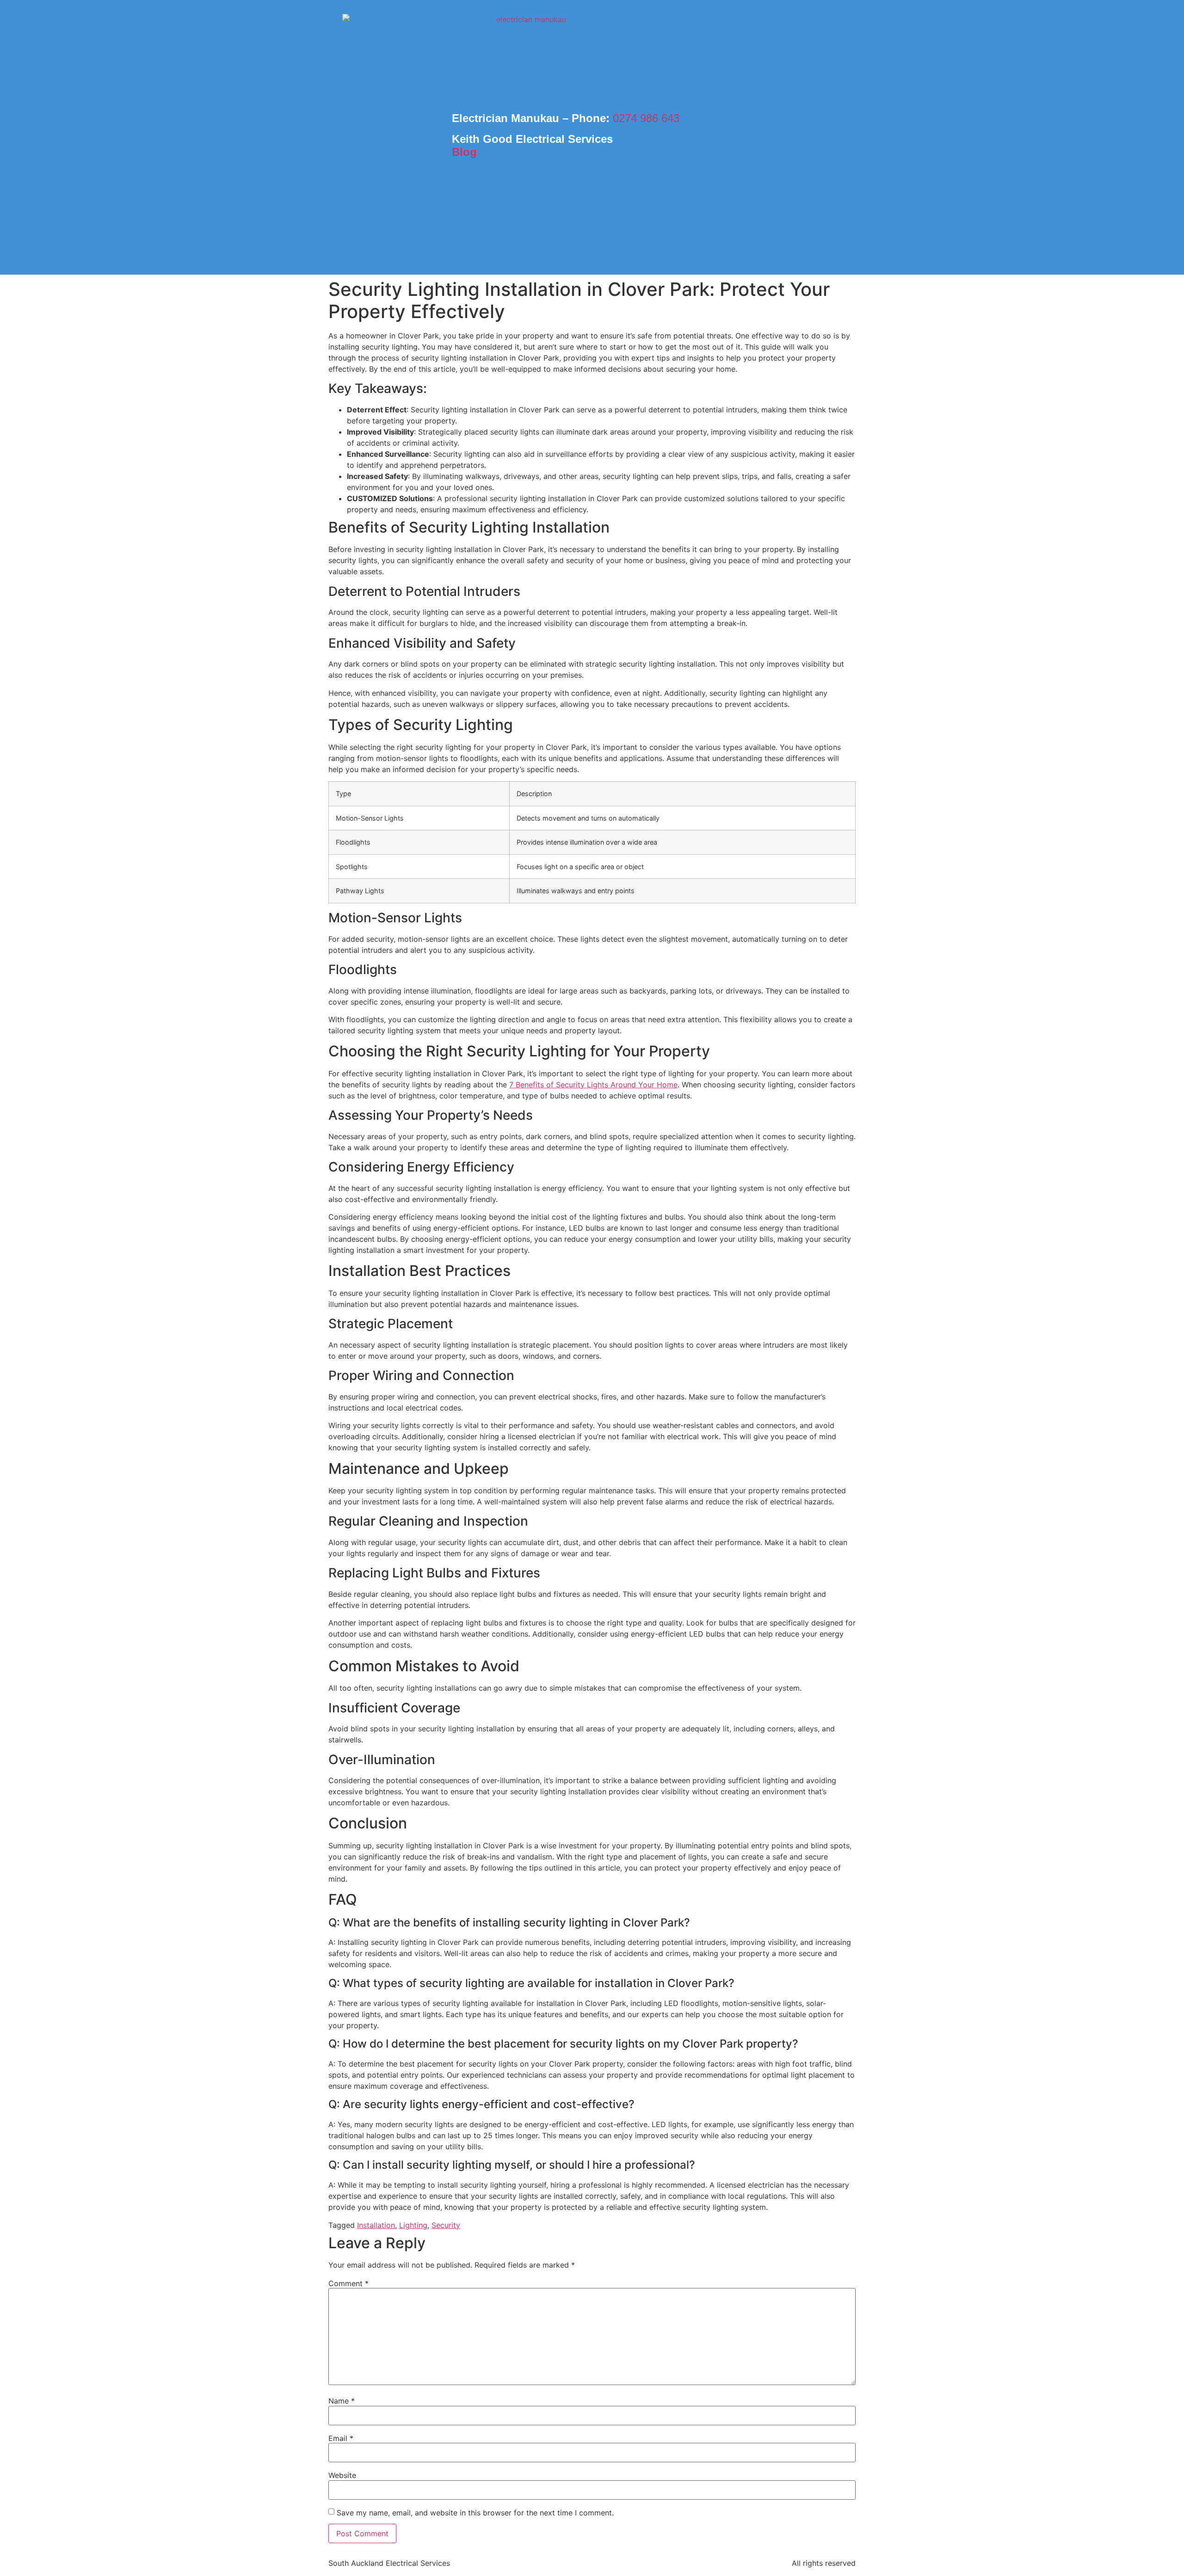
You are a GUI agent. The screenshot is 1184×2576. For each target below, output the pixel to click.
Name (342, 2401)
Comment (348, 2283)
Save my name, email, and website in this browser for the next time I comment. (475, 2513)
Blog (464, 152)
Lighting (413, 2225)
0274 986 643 (646, 118)
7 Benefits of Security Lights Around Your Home (593, 1085)
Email (341, 2438)
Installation (376, 2225)
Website (342, 2475)
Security (446, 2225)
